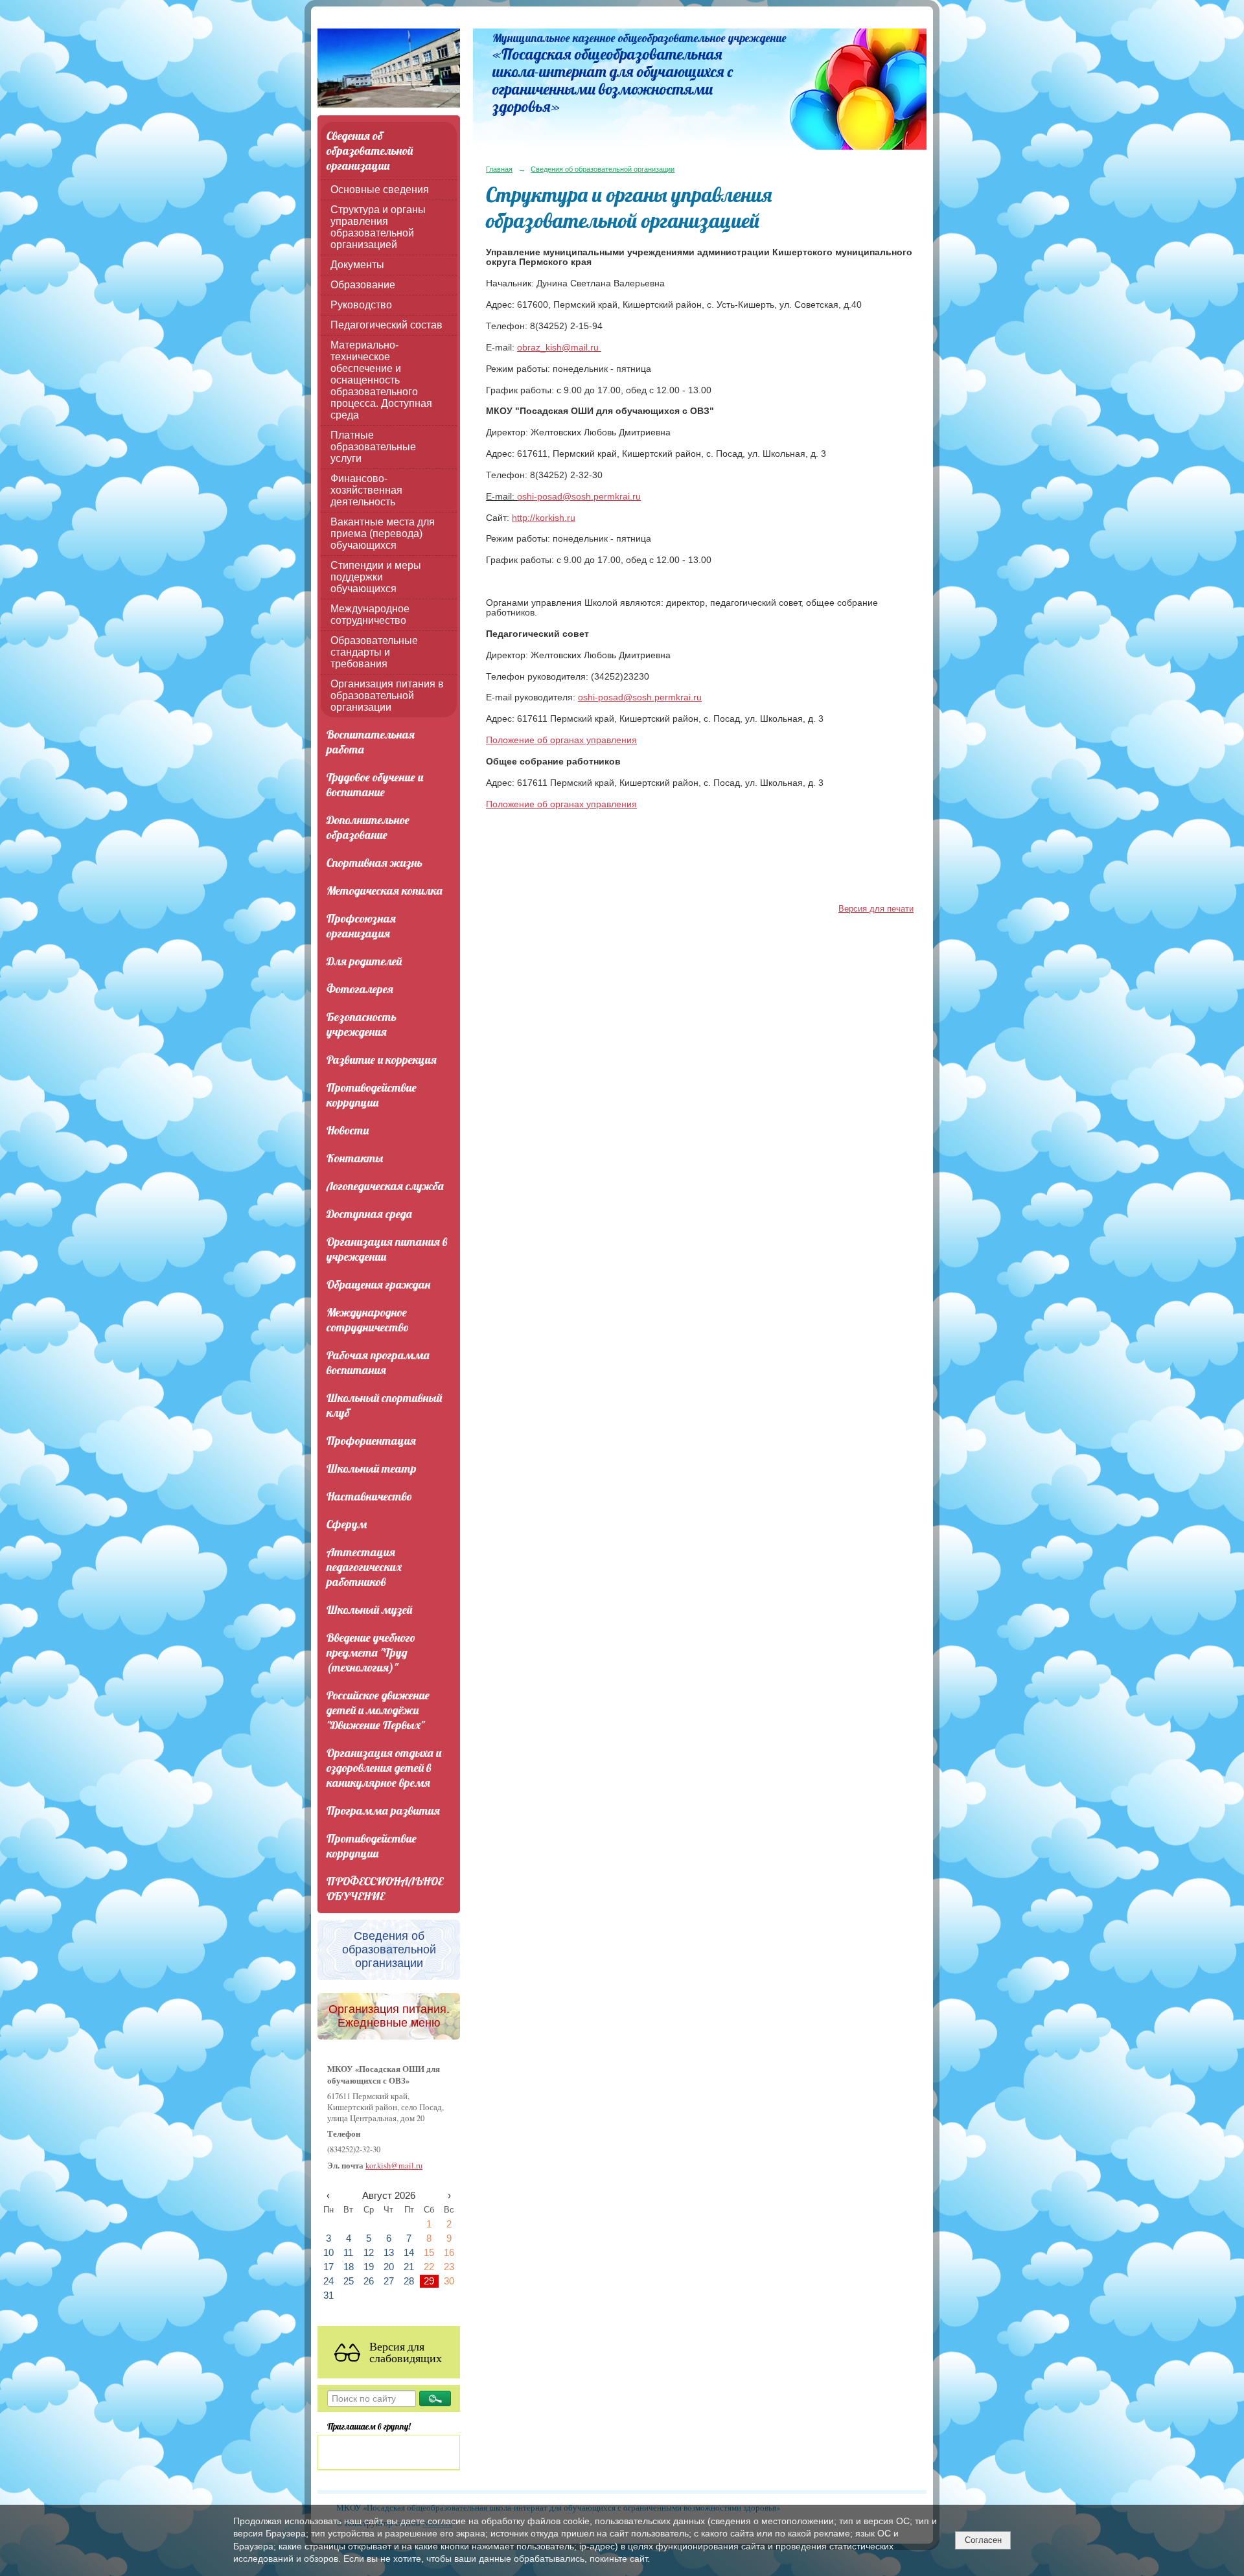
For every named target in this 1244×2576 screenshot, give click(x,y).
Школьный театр (372, 1468)
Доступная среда (369, 1214)
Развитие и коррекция (382, 1060)
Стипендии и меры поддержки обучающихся (376, 577)
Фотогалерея (360, 989)
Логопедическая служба (385, 1186)
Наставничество (369, 1496)
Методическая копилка (385, 891)
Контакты (355, 1158)
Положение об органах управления (561, 740)
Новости (348, 1130)
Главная (499, 169)
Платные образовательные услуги (373, 447)
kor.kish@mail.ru (394, 2166)
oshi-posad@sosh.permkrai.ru (579, 497)
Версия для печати (876, 909)
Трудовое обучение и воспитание (375, 785)
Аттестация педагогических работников (364, 1567)
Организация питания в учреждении (387, 1249)
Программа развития (383, 1811)
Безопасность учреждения (362, 1024)
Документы (357, 265)
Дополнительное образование (368, 827)
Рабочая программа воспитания (378, 1363)
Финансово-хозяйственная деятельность (366, 490)
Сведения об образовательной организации (370, 151)
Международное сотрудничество (370, 615)
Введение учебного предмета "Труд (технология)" (371, 1652)
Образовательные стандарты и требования (374, 652)
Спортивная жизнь (374, 863)
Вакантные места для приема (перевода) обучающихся (383, 534)
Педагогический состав (386, 325)
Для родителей (364, 961)
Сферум (347, 1524)
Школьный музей (369, 1610)
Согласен (983, 2540)
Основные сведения (380, 190)
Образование (363, 285)
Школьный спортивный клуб (384, 1405)
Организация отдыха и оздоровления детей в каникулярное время (384, 1768)
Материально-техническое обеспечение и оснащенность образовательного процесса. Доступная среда (381, 380)
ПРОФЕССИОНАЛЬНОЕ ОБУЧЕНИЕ (385, 1889)
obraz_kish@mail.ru (559, 348)
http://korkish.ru (544, 518)
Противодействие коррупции (372, 1095)
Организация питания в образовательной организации (387, 696)
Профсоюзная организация (361, 926)
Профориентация (371, 1441)
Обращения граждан (378, 1284)
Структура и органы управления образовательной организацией (378, 227)
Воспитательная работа (371, 742)
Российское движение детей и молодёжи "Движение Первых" (378, 1710)
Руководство (361, 305)
